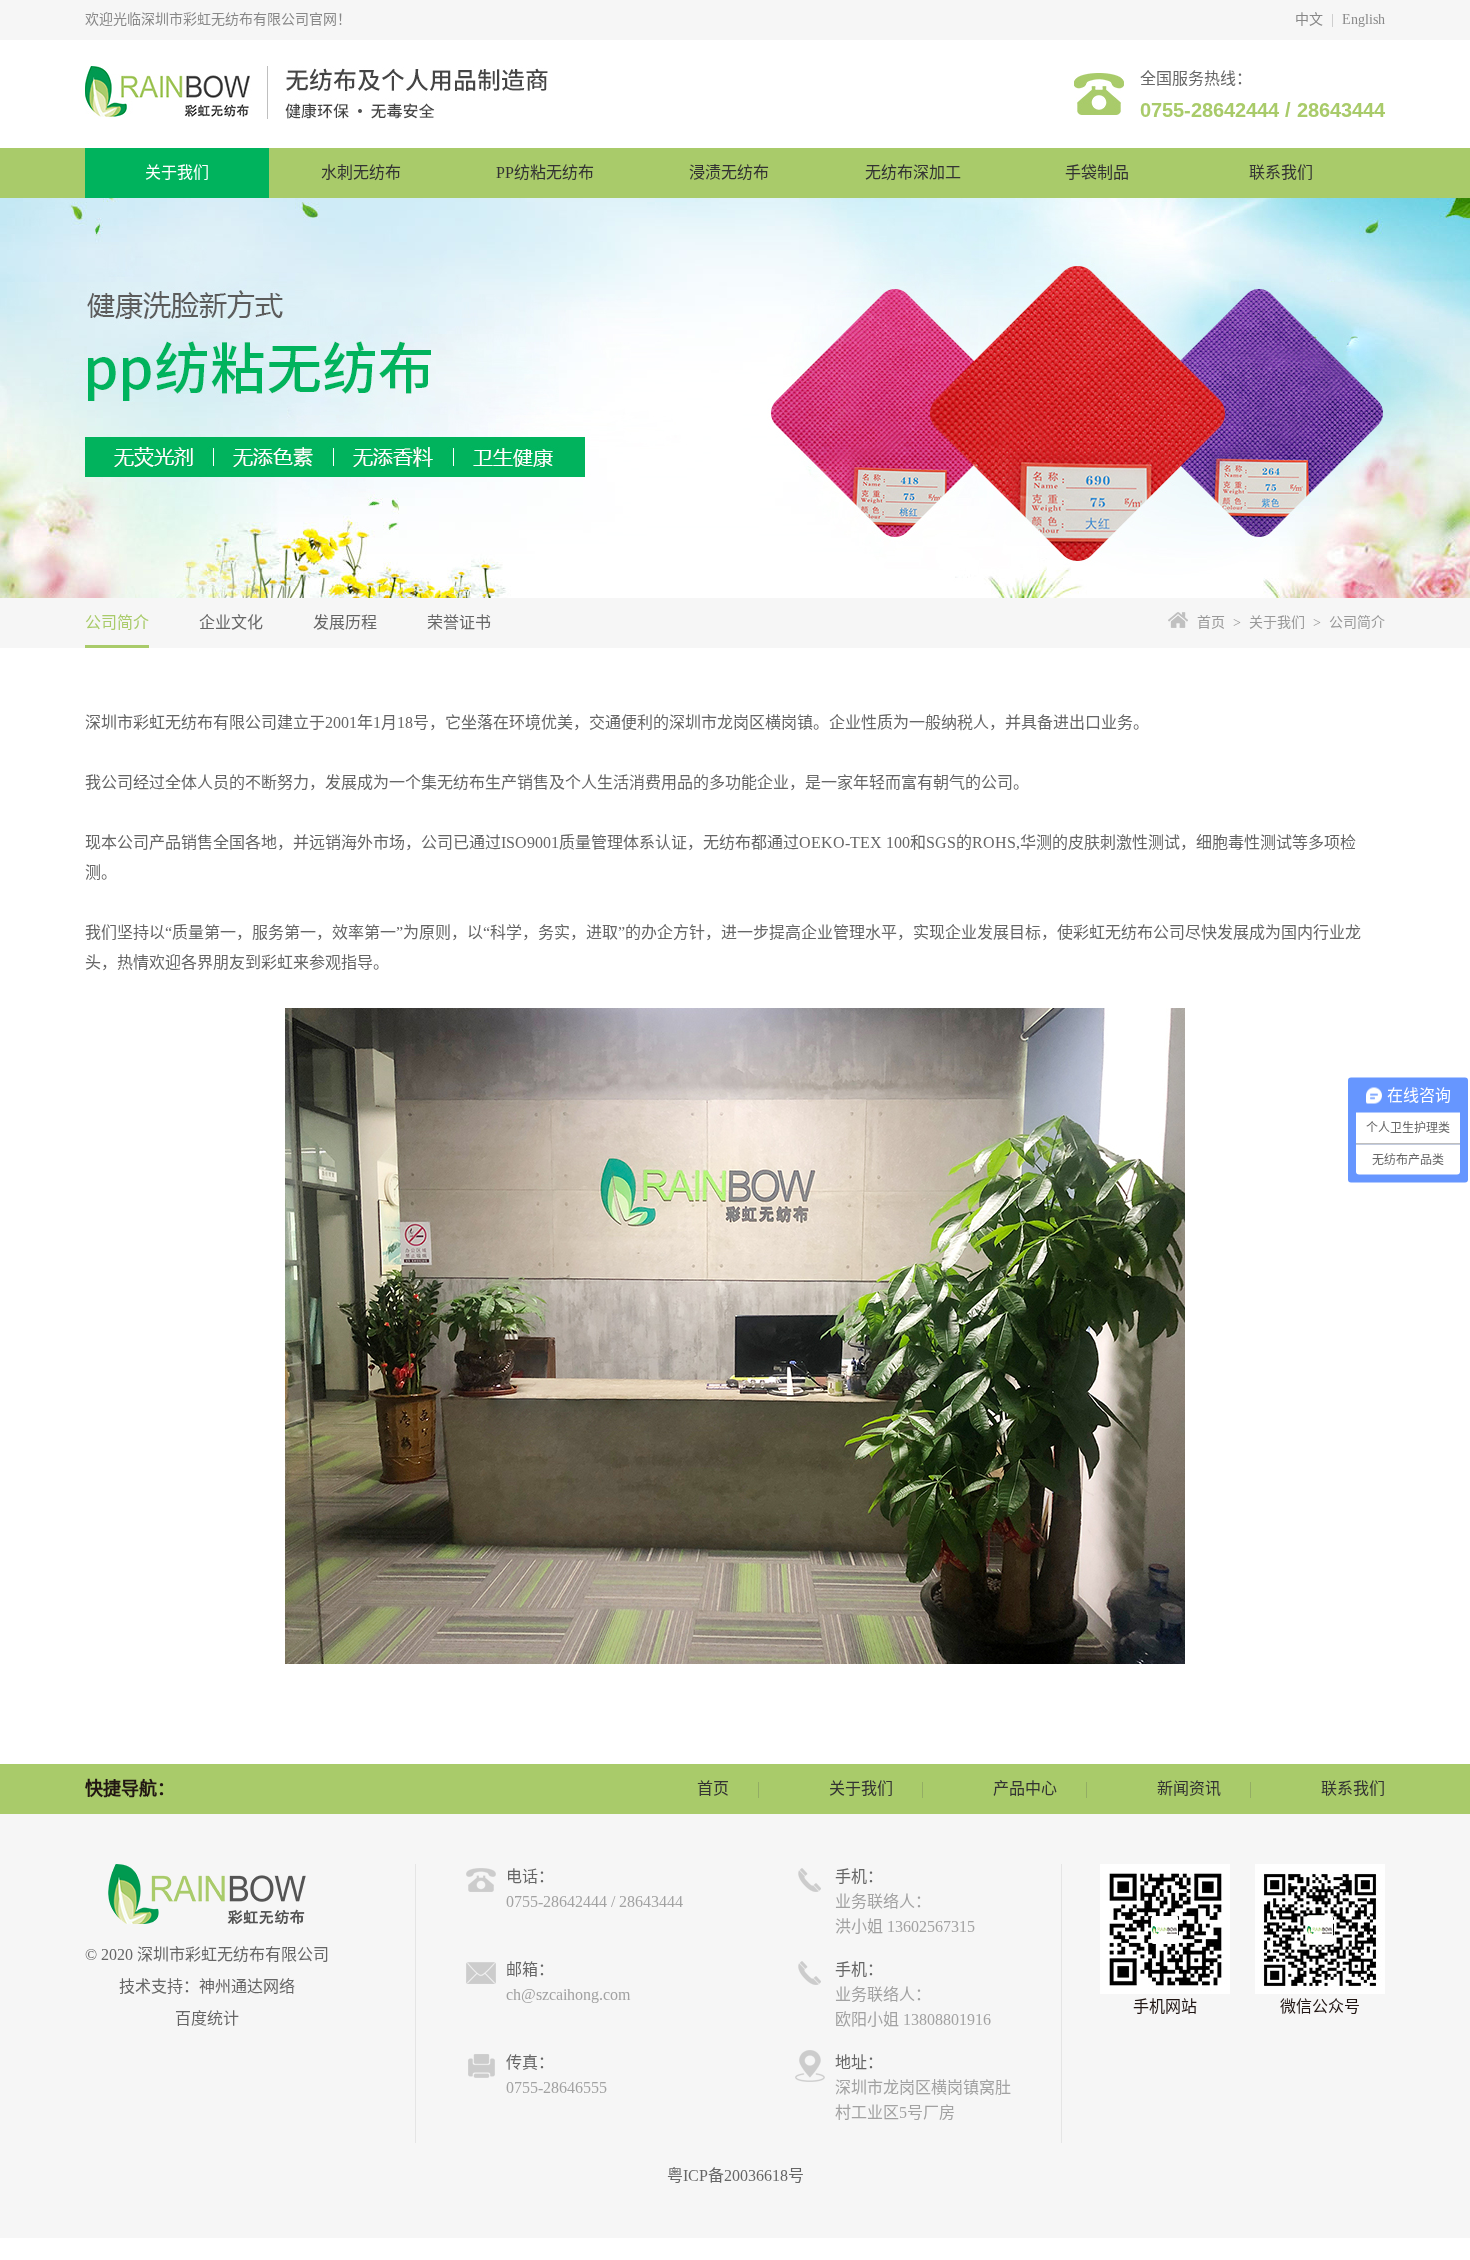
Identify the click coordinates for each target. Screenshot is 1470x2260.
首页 (713, 1788)
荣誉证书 (459, 622)
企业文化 (231, 622)
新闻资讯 (1189, 1788)
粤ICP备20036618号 (735, 2175)
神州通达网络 (247, 1986)
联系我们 (1353, 1788)
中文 (1309, 19)
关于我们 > (1281, 622)
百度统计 (207, 2018)
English (1363, 19)
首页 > (1219, 622)
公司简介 (117, 622)
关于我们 (861, 1788)
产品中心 (1025, 1788)
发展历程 (345, 622)
